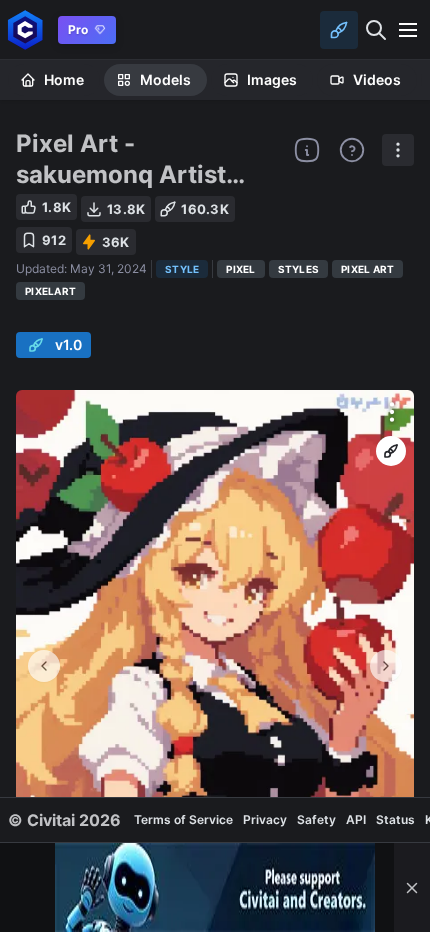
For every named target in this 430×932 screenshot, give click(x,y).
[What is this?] (307, 150)
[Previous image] (44, 666)
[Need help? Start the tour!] (352, 150)
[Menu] (408, 30)
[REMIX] (391, 451)
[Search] (376, 30)
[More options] (392, 412)
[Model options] (398, 150)
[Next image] (386, 666)
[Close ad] (412, 887)
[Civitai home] (25, 29)
